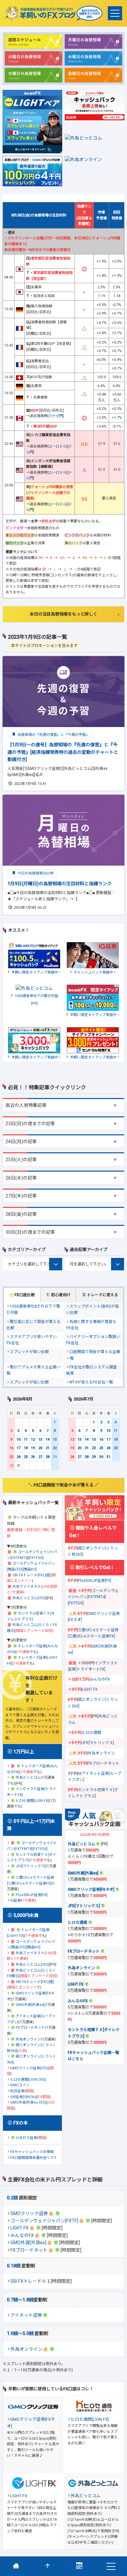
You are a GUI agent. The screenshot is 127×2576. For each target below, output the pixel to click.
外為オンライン (26, 2349)
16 (11, 1448)
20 (40, 1448)
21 (48, 1448)
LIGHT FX (20, 2228)
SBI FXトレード (26, 2281)
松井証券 (17, 2091)
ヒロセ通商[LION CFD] (28, 2080)
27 (40, 1457)
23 (11, 1457)
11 (26, 1440)
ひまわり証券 (26, 2138)
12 (33, 1440)
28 (48, 1457)
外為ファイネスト (27, 1587)
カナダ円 (56, 416)
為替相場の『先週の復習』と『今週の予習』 (53, 735)
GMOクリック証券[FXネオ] (91, 1890)
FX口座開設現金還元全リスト (34, 2158)
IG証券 (15, 1900)
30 (101, 1457)
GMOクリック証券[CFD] (29, 2068)
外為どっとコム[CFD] (29, 1598)
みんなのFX (22, 2235)
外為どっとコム (28, 1778)
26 (33, 1457)
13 (40, 1440)
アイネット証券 (26, 2315)
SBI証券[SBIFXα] (23, 2097)
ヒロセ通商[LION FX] (32, 1801)
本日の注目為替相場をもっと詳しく (63, 614)
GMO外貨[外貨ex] (28, 2243)
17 (19, 1448)
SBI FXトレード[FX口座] (32, 1575)
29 (94, 1457)
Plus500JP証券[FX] (32, 1895)
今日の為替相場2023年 (35, 873)
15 (55, 1440)
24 (19, 1457)
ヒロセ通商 (92, 1733)
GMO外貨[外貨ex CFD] (28, 2102)
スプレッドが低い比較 (29, 1382)
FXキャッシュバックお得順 (32, 2152)
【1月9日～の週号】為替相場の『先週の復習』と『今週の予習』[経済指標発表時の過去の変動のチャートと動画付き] (63, 752)
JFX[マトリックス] (31, 1866)
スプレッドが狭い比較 (29, 1352)
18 (26, 1448)
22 (55, 1448)
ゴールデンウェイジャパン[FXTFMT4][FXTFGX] (93, 1597)
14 (48, 1440)
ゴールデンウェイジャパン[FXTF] (44, 2221)
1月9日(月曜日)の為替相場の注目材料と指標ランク (60, 884)
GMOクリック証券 (29, 2213)
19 (33, 1448)
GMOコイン (20, 2085)
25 (26, 1457)
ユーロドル (57, 446)
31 (108, 1457)
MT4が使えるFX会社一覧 (91, 1382)
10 (19, 1440)
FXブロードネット (29, 2250)
